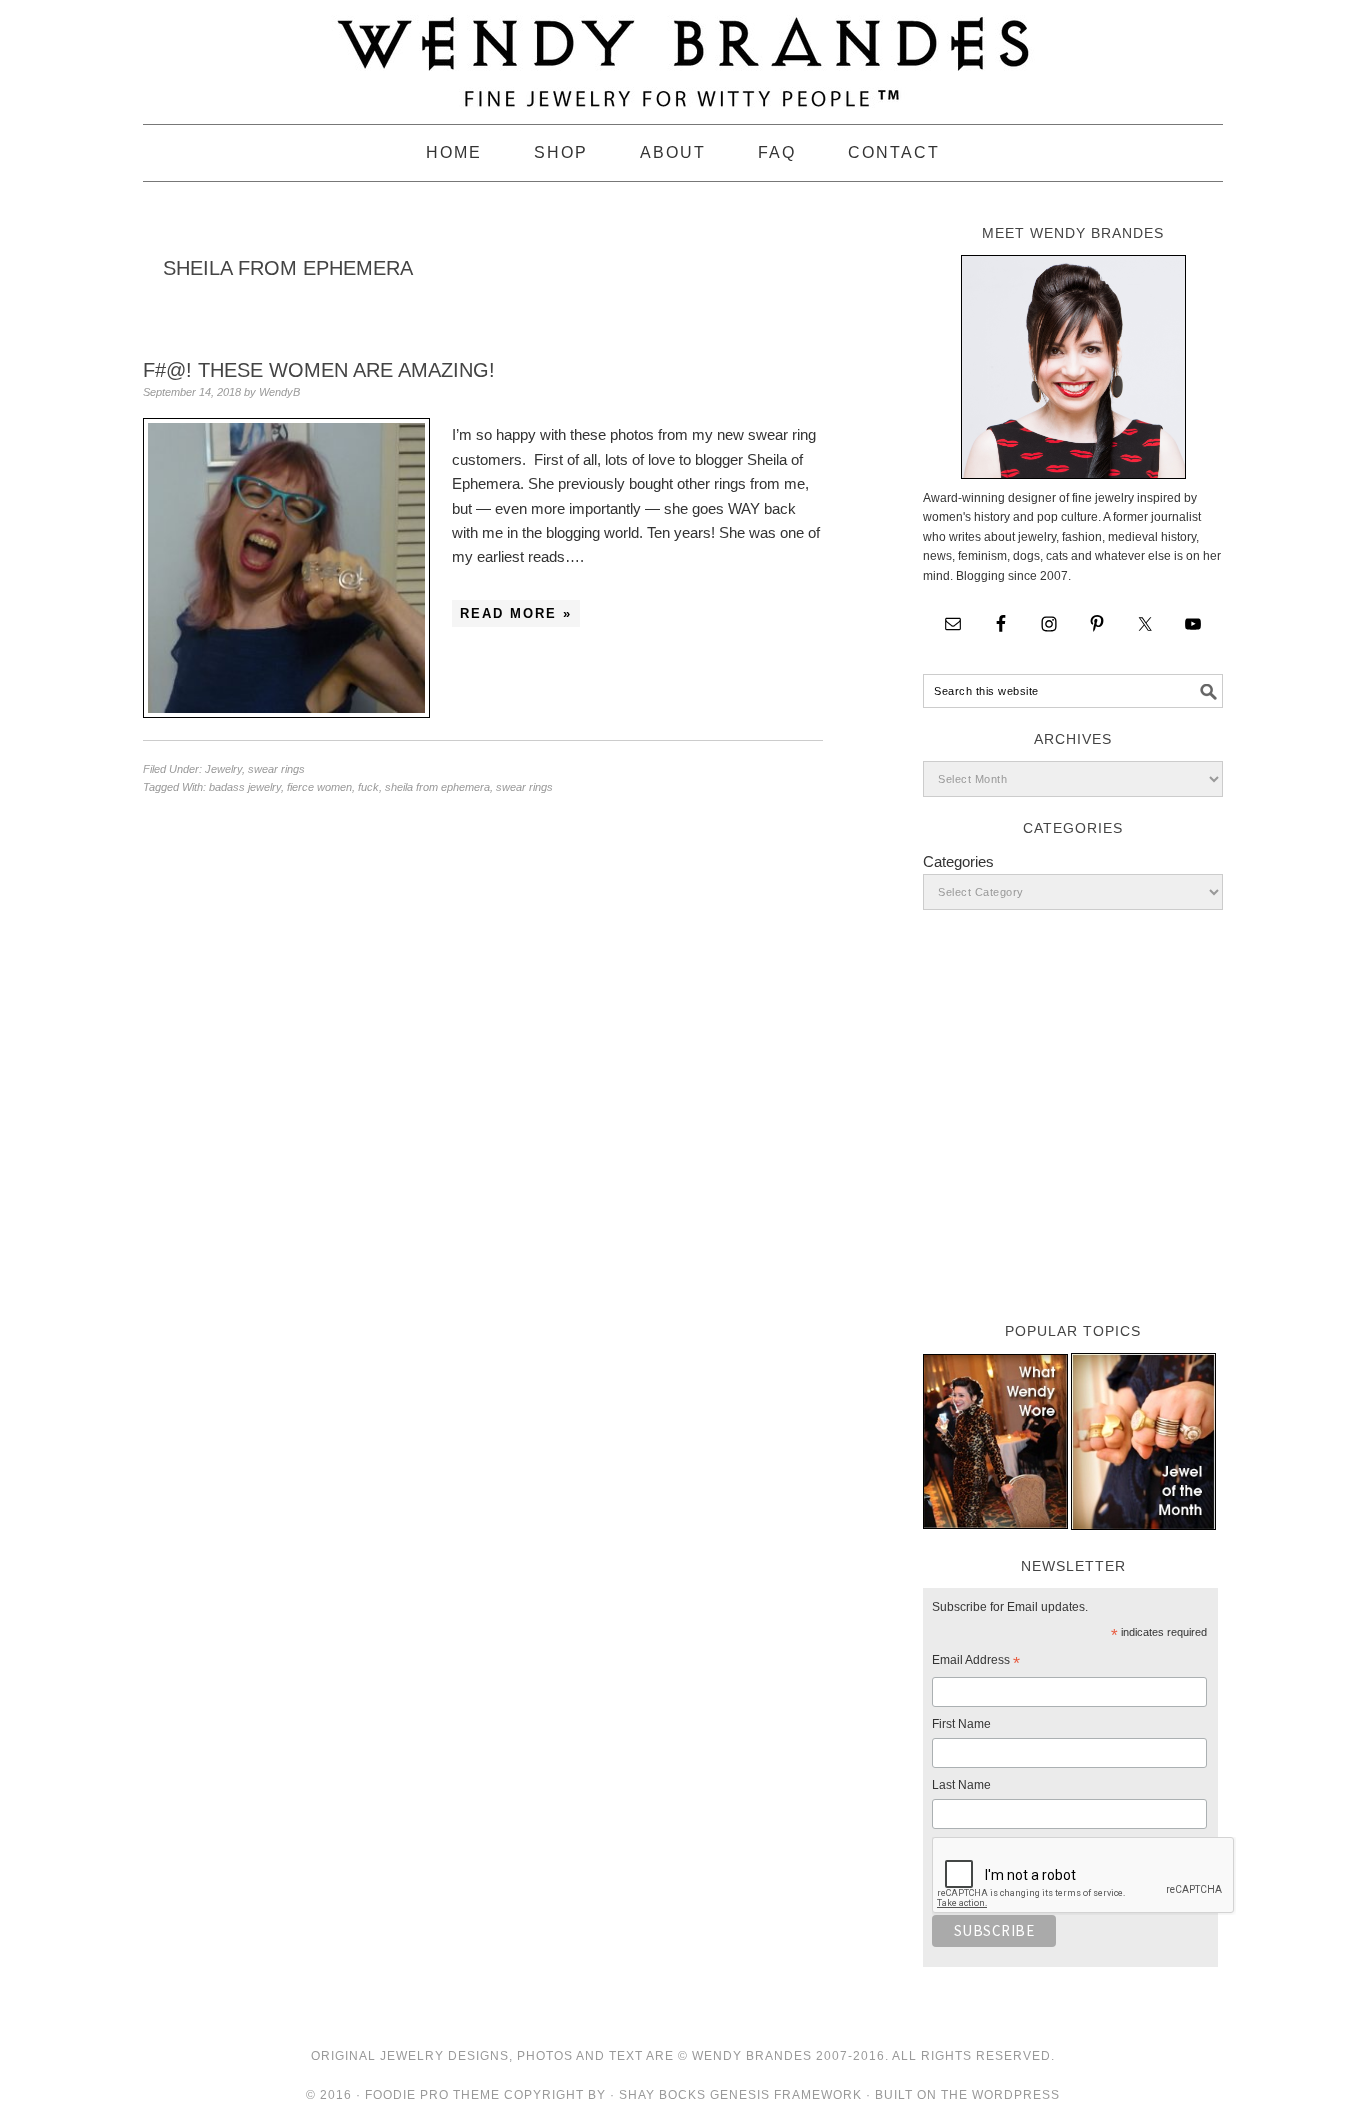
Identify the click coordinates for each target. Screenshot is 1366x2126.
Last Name (961, 1785)
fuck (368, 787)
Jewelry (223, 769)
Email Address (976, 1663)
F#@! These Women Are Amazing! (319, 370)
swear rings (276, 769)
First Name (961, 1724)
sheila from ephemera (437, 787)
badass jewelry (245, 787)
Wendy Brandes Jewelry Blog (683, 53)
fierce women (319, 787)
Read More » (516, 613)
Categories (958, 861)
